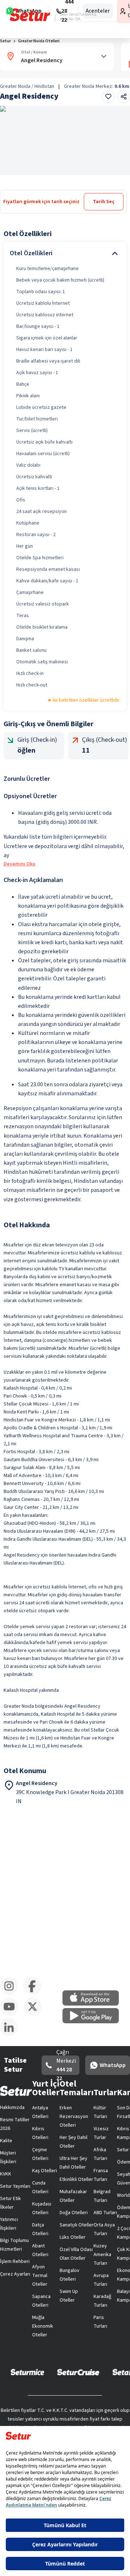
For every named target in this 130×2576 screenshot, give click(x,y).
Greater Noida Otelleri (39, 41)
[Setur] (30, 15)
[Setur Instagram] (12, 1994)
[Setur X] (35, 2014)
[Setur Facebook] (35, 1994)
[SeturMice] (27, 2372)
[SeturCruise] (78, 2372)
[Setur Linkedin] (12, 2035)
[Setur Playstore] (94, 2022)
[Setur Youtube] (12, 2014)
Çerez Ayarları (15, 2274)
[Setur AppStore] (94, 2004)
